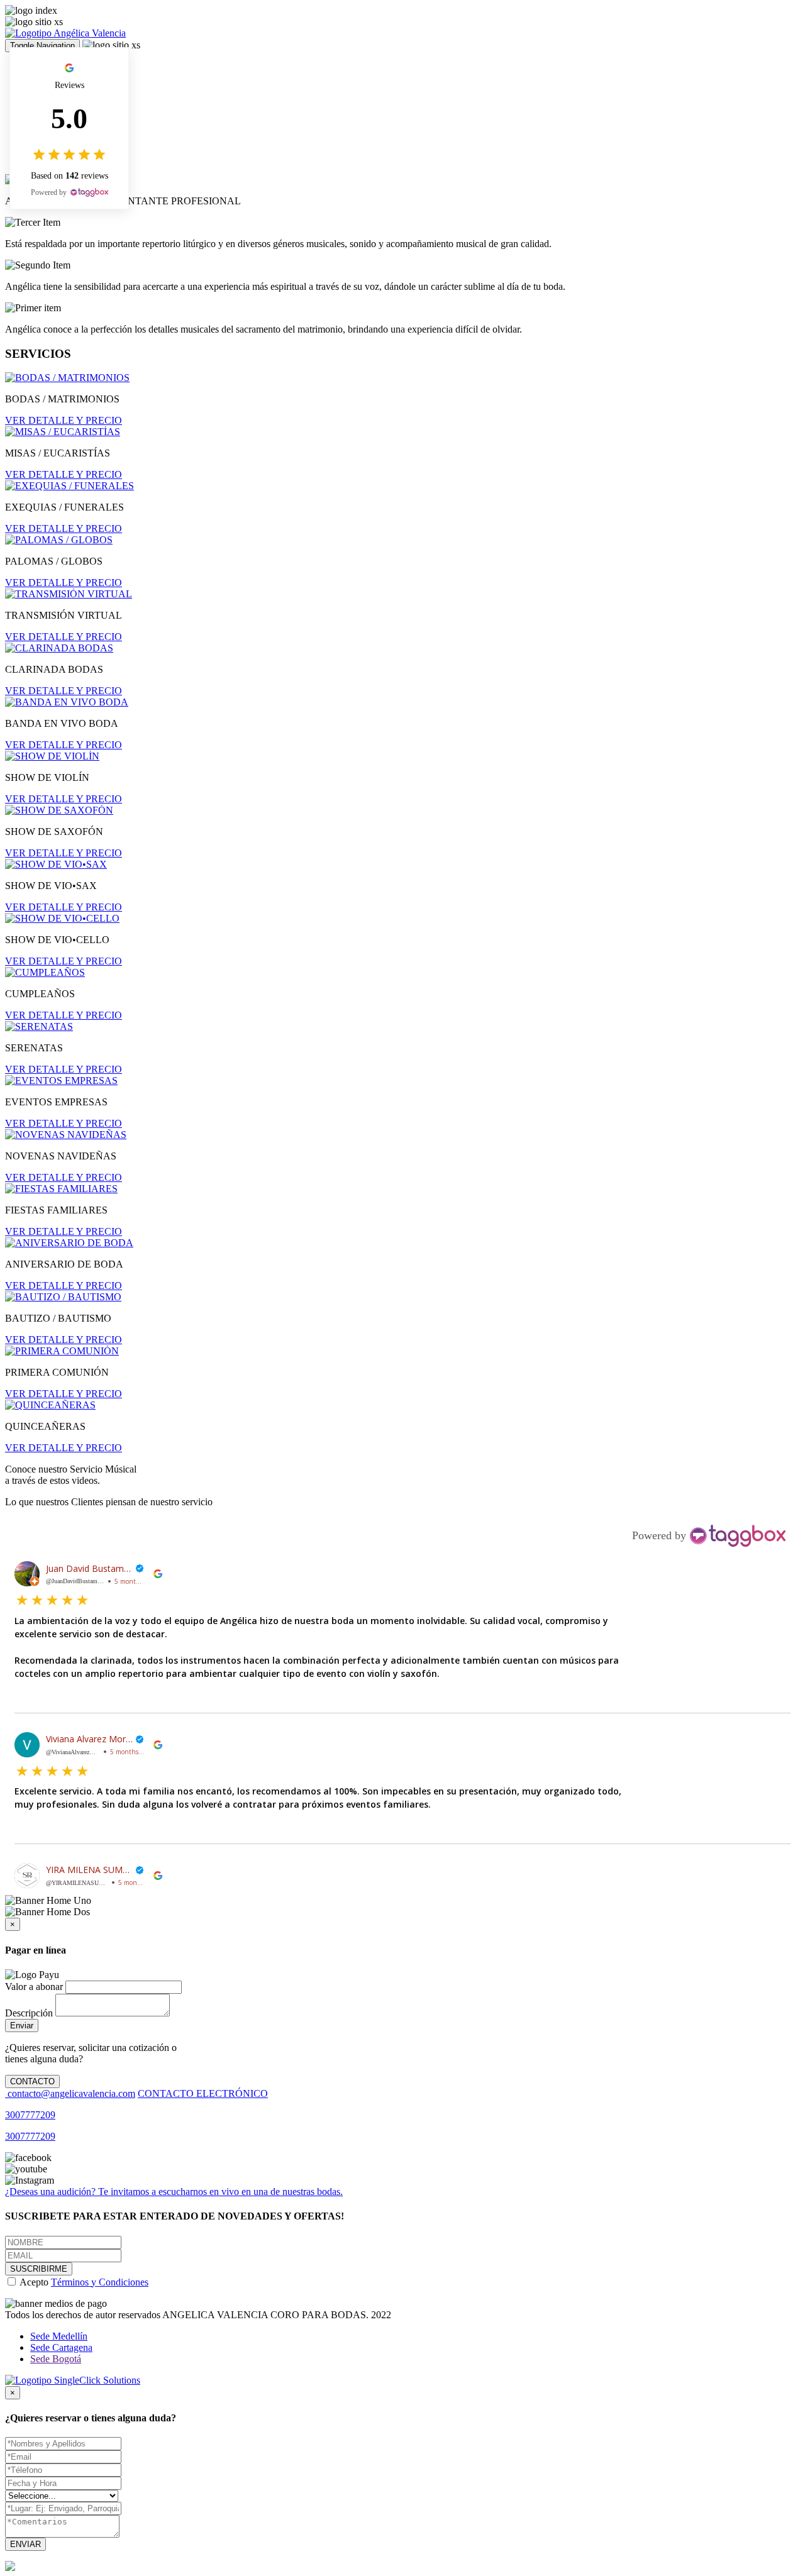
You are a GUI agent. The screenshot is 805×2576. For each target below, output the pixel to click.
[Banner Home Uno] (48, 1901)
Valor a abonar (34, 1987)
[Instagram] (30, 2181)
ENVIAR (25, 2544)
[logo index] (31, 11)
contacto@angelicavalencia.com (70, 2093)
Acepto (83, 2282)
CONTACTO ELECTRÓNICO (203, 2093)
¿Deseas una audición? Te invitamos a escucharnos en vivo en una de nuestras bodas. (174, 2192)
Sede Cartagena (61, 2347)
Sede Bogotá (56, 2359)
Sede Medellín (59, 2336)
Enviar (22, 2026)
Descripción (29, 2013)
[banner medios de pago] (56, 2304)
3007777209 (30, 2115)
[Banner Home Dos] (47, 1912)
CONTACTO (32, 2081)
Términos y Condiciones (100, 2282)
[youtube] (26, 2169)
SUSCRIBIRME (39, 2269)
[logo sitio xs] (34, 22)
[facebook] (28, 2158)
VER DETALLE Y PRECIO (64, 420)
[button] (402, 1637)
